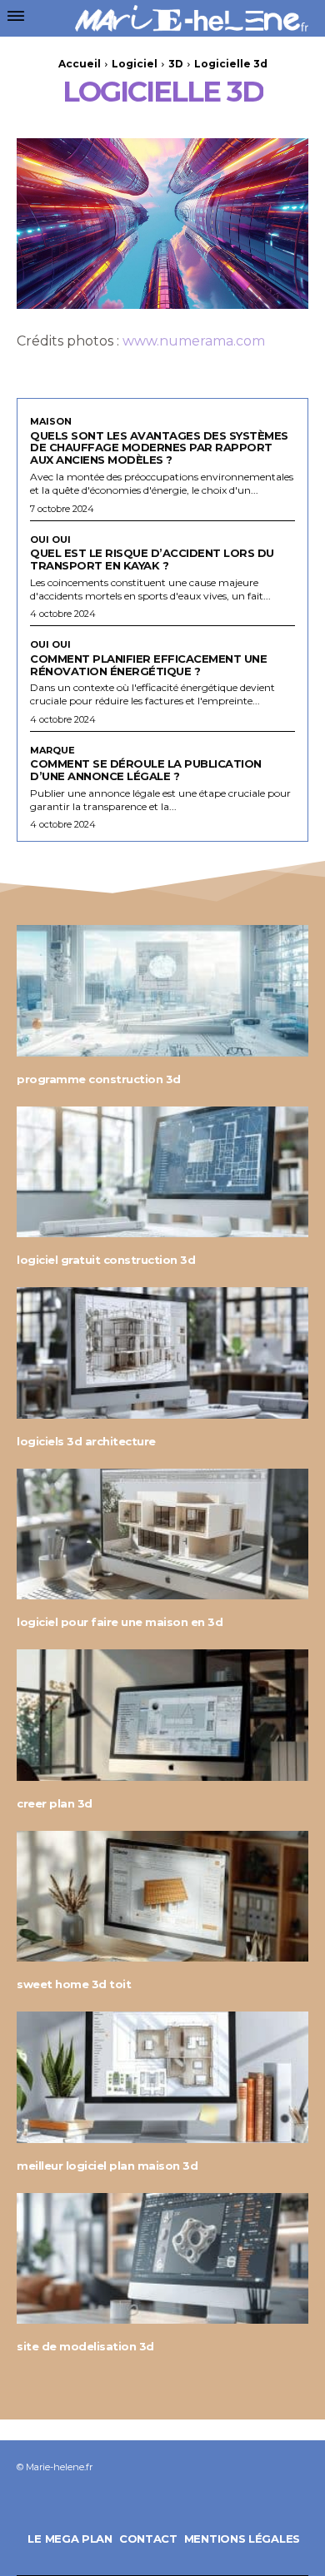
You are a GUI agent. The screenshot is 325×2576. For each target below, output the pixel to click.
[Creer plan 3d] (162, 1715)
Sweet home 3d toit (74, 1984)
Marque (52, 751)
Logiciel (135, 64)
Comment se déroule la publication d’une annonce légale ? (146, 770)
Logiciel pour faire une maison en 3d (120, 1622)
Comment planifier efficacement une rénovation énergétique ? (148, 665)
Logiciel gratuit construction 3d (106, 1260)
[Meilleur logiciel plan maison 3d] (162, 2077)
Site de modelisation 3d (85, 2346)
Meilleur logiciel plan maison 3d (107, 2166)
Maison (51, 422)
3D (176, 64)
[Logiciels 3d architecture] (162, 1353)
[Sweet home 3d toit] (162, 1897)
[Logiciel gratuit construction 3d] (162, 1172)
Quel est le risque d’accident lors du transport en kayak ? (152, 559)
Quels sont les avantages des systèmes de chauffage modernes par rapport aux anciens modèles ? (159, 448)
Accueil (80, 64)
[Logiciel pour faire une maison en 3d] (162, 1534)
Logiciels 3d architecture (86, 1441)
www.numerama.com (194, 341)
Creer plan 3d (55, 1803)
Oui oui (50, 540)
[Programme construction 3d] (162, 991)
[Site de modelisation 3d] (162, 2259)
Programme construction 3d (99, 1079)
